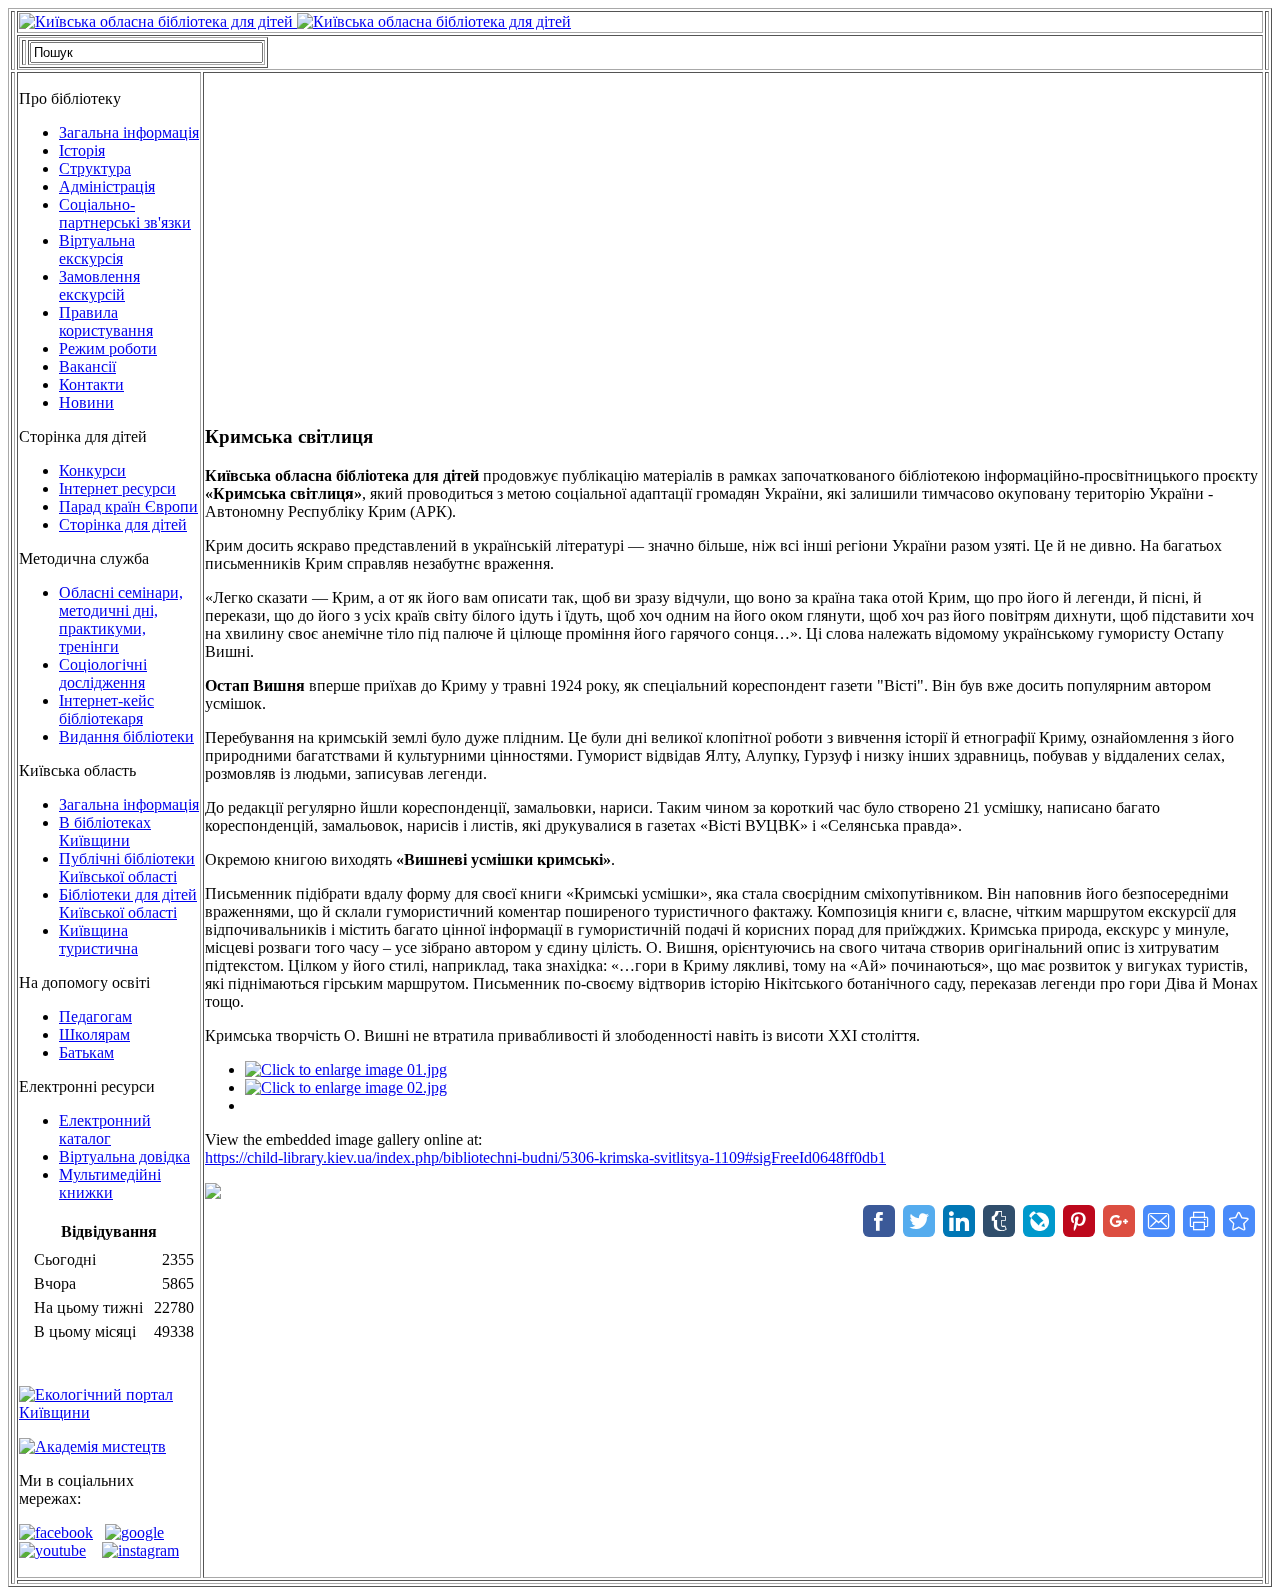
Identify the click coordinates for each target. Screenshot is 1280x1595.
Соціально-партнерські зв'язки (125, 213)
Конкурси (92, 470)
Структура (95, 168)
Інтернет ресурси (117, 488)
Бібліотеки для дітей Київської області (128, 903)
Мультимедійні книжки (110, 1183)
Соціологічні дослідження (103, 673)
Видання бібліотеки (126, 736)
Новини (86, 402)
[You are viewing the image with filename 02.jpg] (346, 1087)
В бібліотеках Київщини (105, 831)
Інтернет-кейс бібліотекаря (106, 709)
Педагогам (95, 1016)
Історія (82, 150)
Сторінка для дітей (123, 524)
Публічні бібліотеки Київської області (127, 867)
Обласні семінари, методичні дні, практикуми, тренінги (121, 619)
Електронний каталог (105, 1129)
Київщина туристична (98, 939)
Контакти (91, 384)
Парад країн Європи (128, 506)
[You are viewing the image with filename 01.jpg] (346, 1069)
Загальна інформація (129, 132)
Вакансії (87, 366)
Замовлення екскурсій (99, 285)
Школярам (94, 1034)
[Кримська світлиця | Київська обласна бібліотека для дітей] (1239, 1221)
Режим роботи (108, 348)
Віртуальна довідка (124, 1156)
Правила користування (106, 321)
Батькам (86, 1052)
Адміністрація (107, 186)
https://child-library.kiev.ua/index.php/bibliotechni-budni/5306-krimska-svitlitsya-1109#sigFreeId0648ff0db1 (545, 1157)
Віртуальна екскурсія (97, 249)
